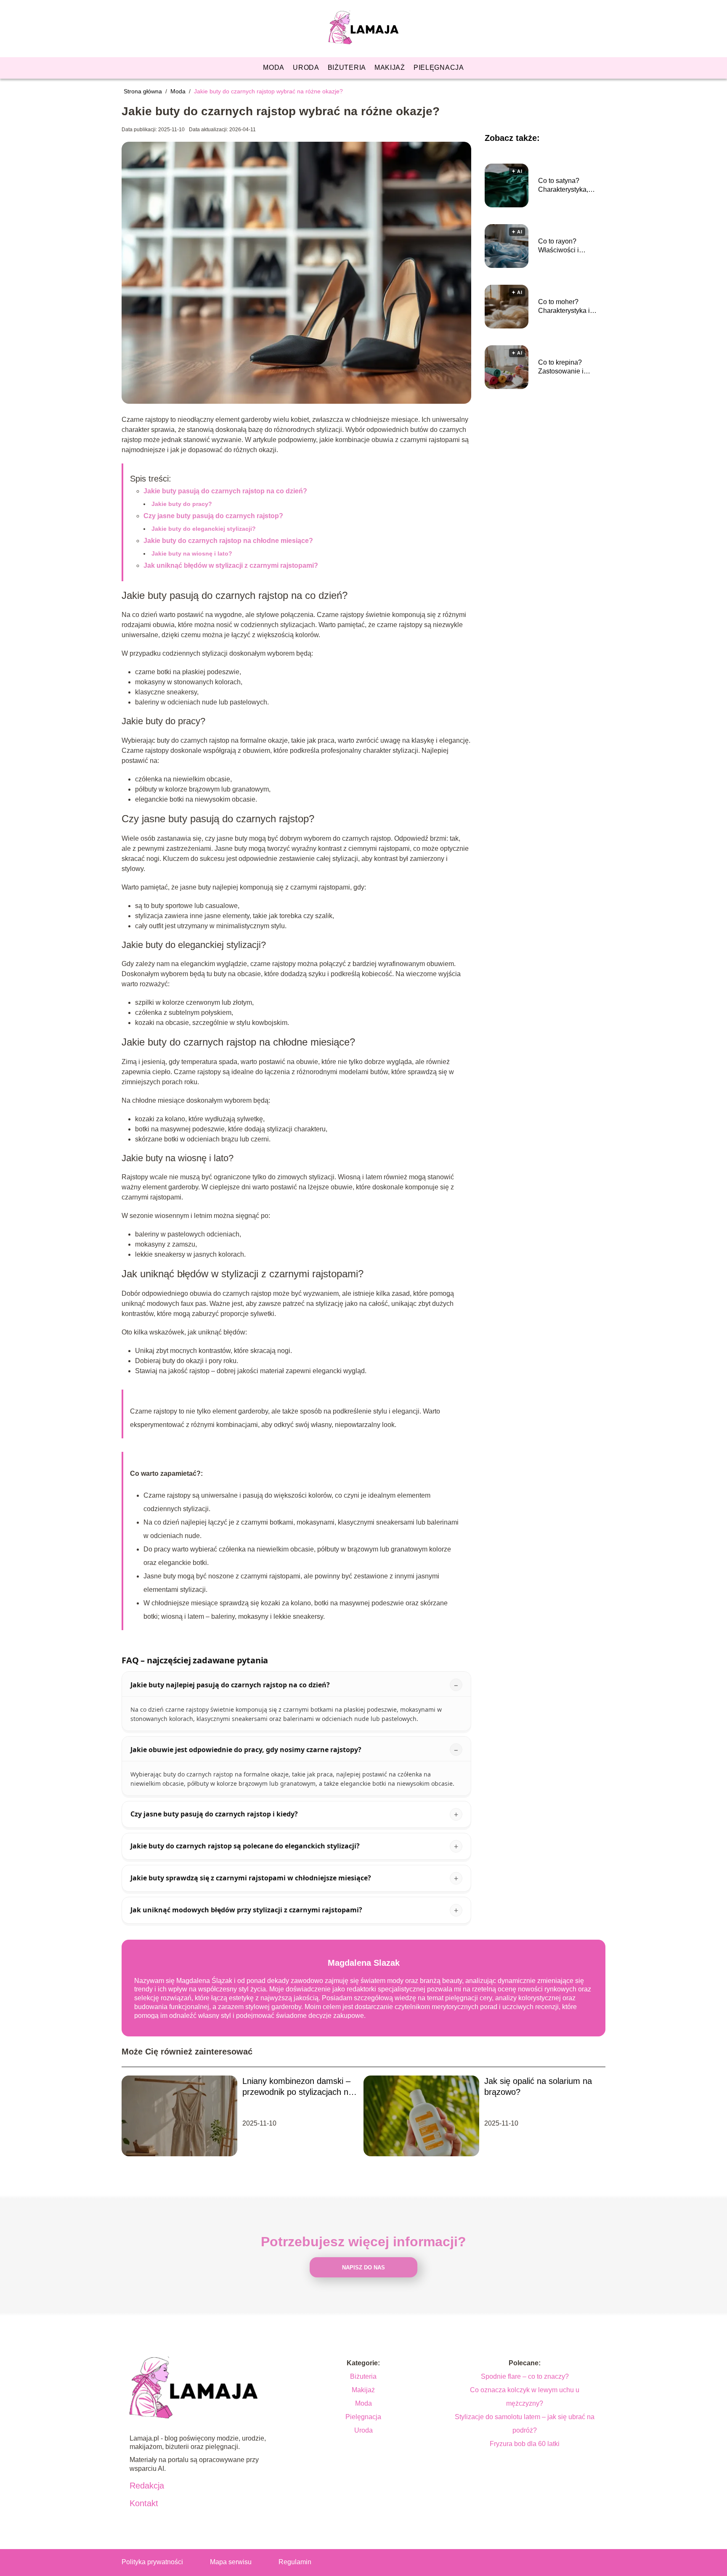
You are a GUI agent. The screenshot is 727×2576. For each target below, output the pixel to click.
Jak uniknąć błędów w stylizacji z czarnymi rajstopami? (231, 565)
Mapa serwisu (231, 2562)
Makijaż (390, 68)
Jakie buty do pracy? (182, 504)
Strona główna (144, 91)
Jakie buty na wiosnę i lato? (192, 553)
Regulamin (295, 2562)
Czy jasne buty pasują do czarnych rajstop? (213, 516)
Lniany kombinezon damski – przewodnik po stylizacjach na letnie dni (298, 2087)
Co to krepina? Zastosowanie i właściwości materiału (571, 367)
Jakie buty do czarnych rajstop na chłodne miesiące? (228, 541)
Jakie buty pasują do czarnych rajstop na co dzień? (225, 491)
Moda (274, 68)
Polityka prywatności (152, 2562)
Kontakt (144, 2503)
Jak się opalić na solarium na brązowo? (538, 2086)
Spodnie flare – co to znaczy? (525, 2376)
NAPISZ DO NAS (363, 2268)
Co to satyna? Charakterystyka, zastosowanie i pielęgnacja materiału (570, 186)
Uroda (306, 68)
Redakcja (147, 2486)
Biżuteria (347, 68)
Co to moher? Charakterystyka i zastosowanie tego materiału (566, 307)
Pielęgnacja (439, 68)
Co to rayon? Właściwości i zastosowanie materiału (559, 246)
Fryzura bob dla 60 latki (525, 2444)
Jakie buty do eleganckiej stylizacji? (204, 529)
